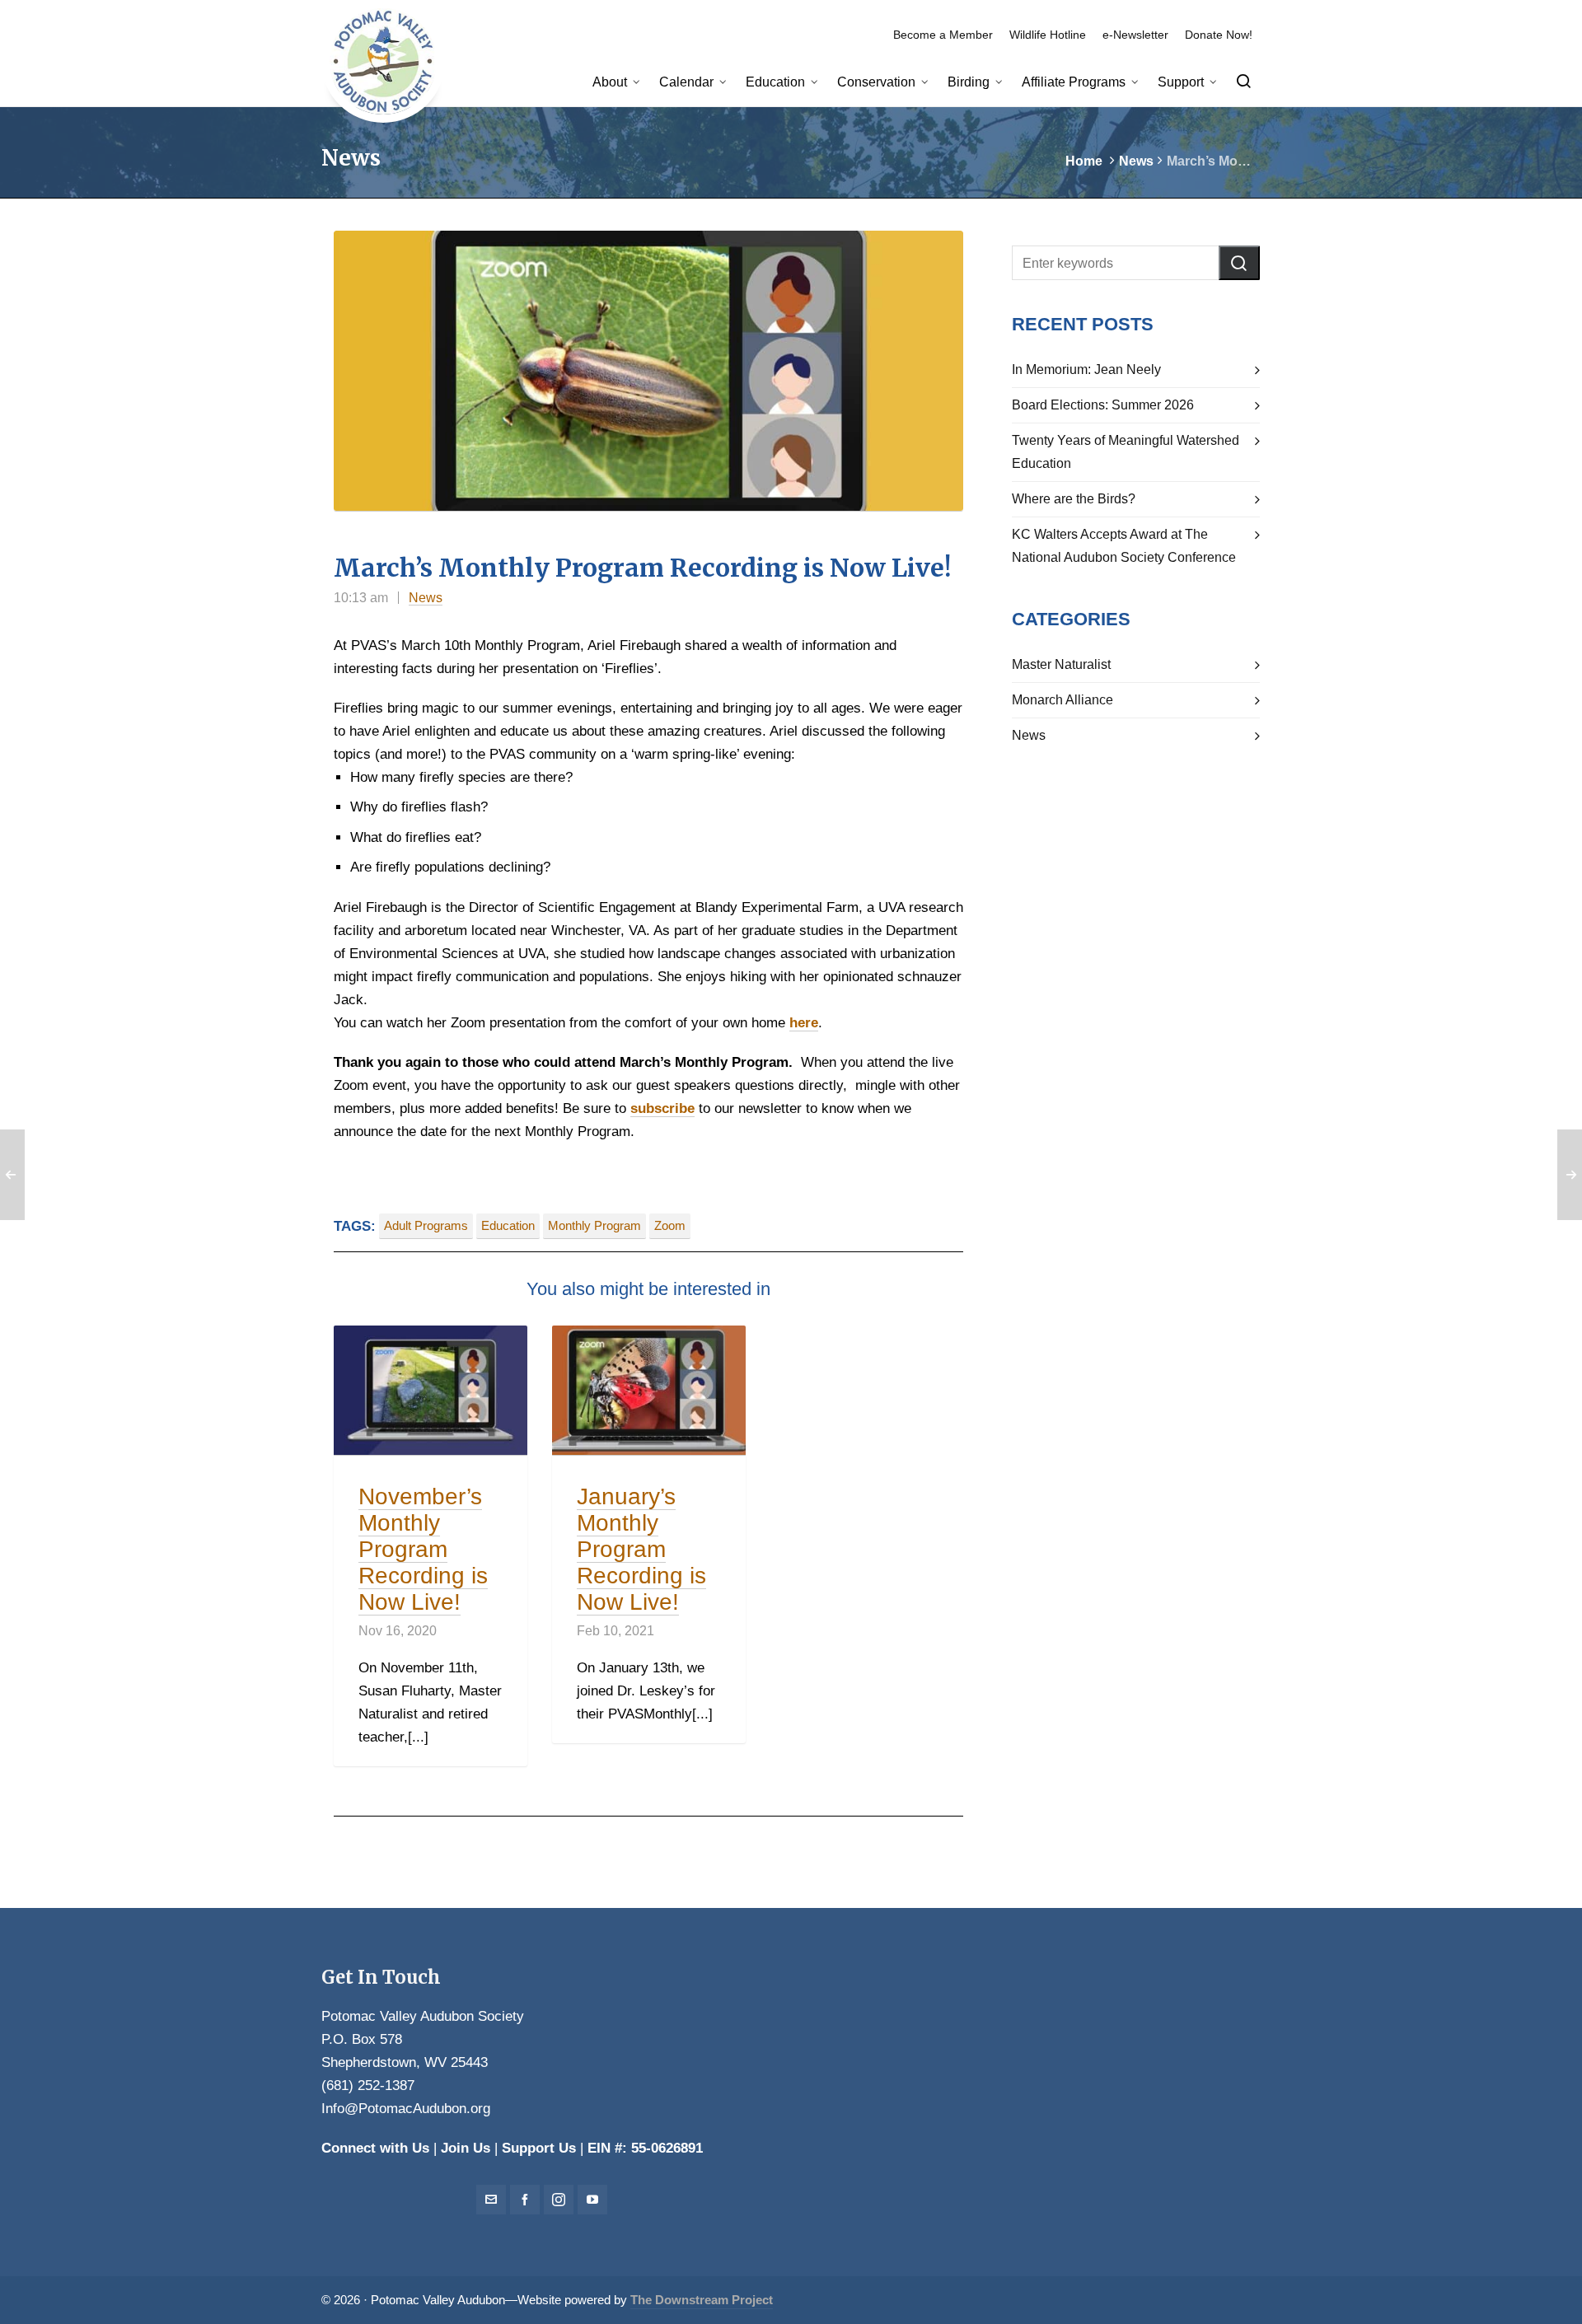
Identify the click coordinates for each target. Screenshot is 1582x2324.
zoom (670, 1226)
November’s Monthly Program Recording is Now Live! (423, 1549)
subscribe (662, 1108)
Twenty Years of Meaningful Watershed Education (1126, 452)
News (1136, 161)
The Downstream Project (702, 2300)
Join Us (466, 2148)
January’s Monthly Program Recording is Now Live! (641, 1549)
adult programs (426, 1226)
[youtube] (592, 2200)
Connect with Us (375, 2148)
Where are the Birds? (1074, 499)
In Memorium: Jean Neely (1086, 369)
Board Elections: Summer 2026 (1103, 405)
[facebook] (525, 2200)
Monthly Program (594, 1226)
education (508, 1226)
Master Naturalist (1061, 664)
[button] (1239, 263)
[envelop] (491, 2200)
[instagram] (559, 2200)
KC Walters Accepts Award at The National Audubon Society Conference (1124, 546)
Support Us (539, 2148)
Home (1084, 161)
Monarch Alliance (1062, 700)
